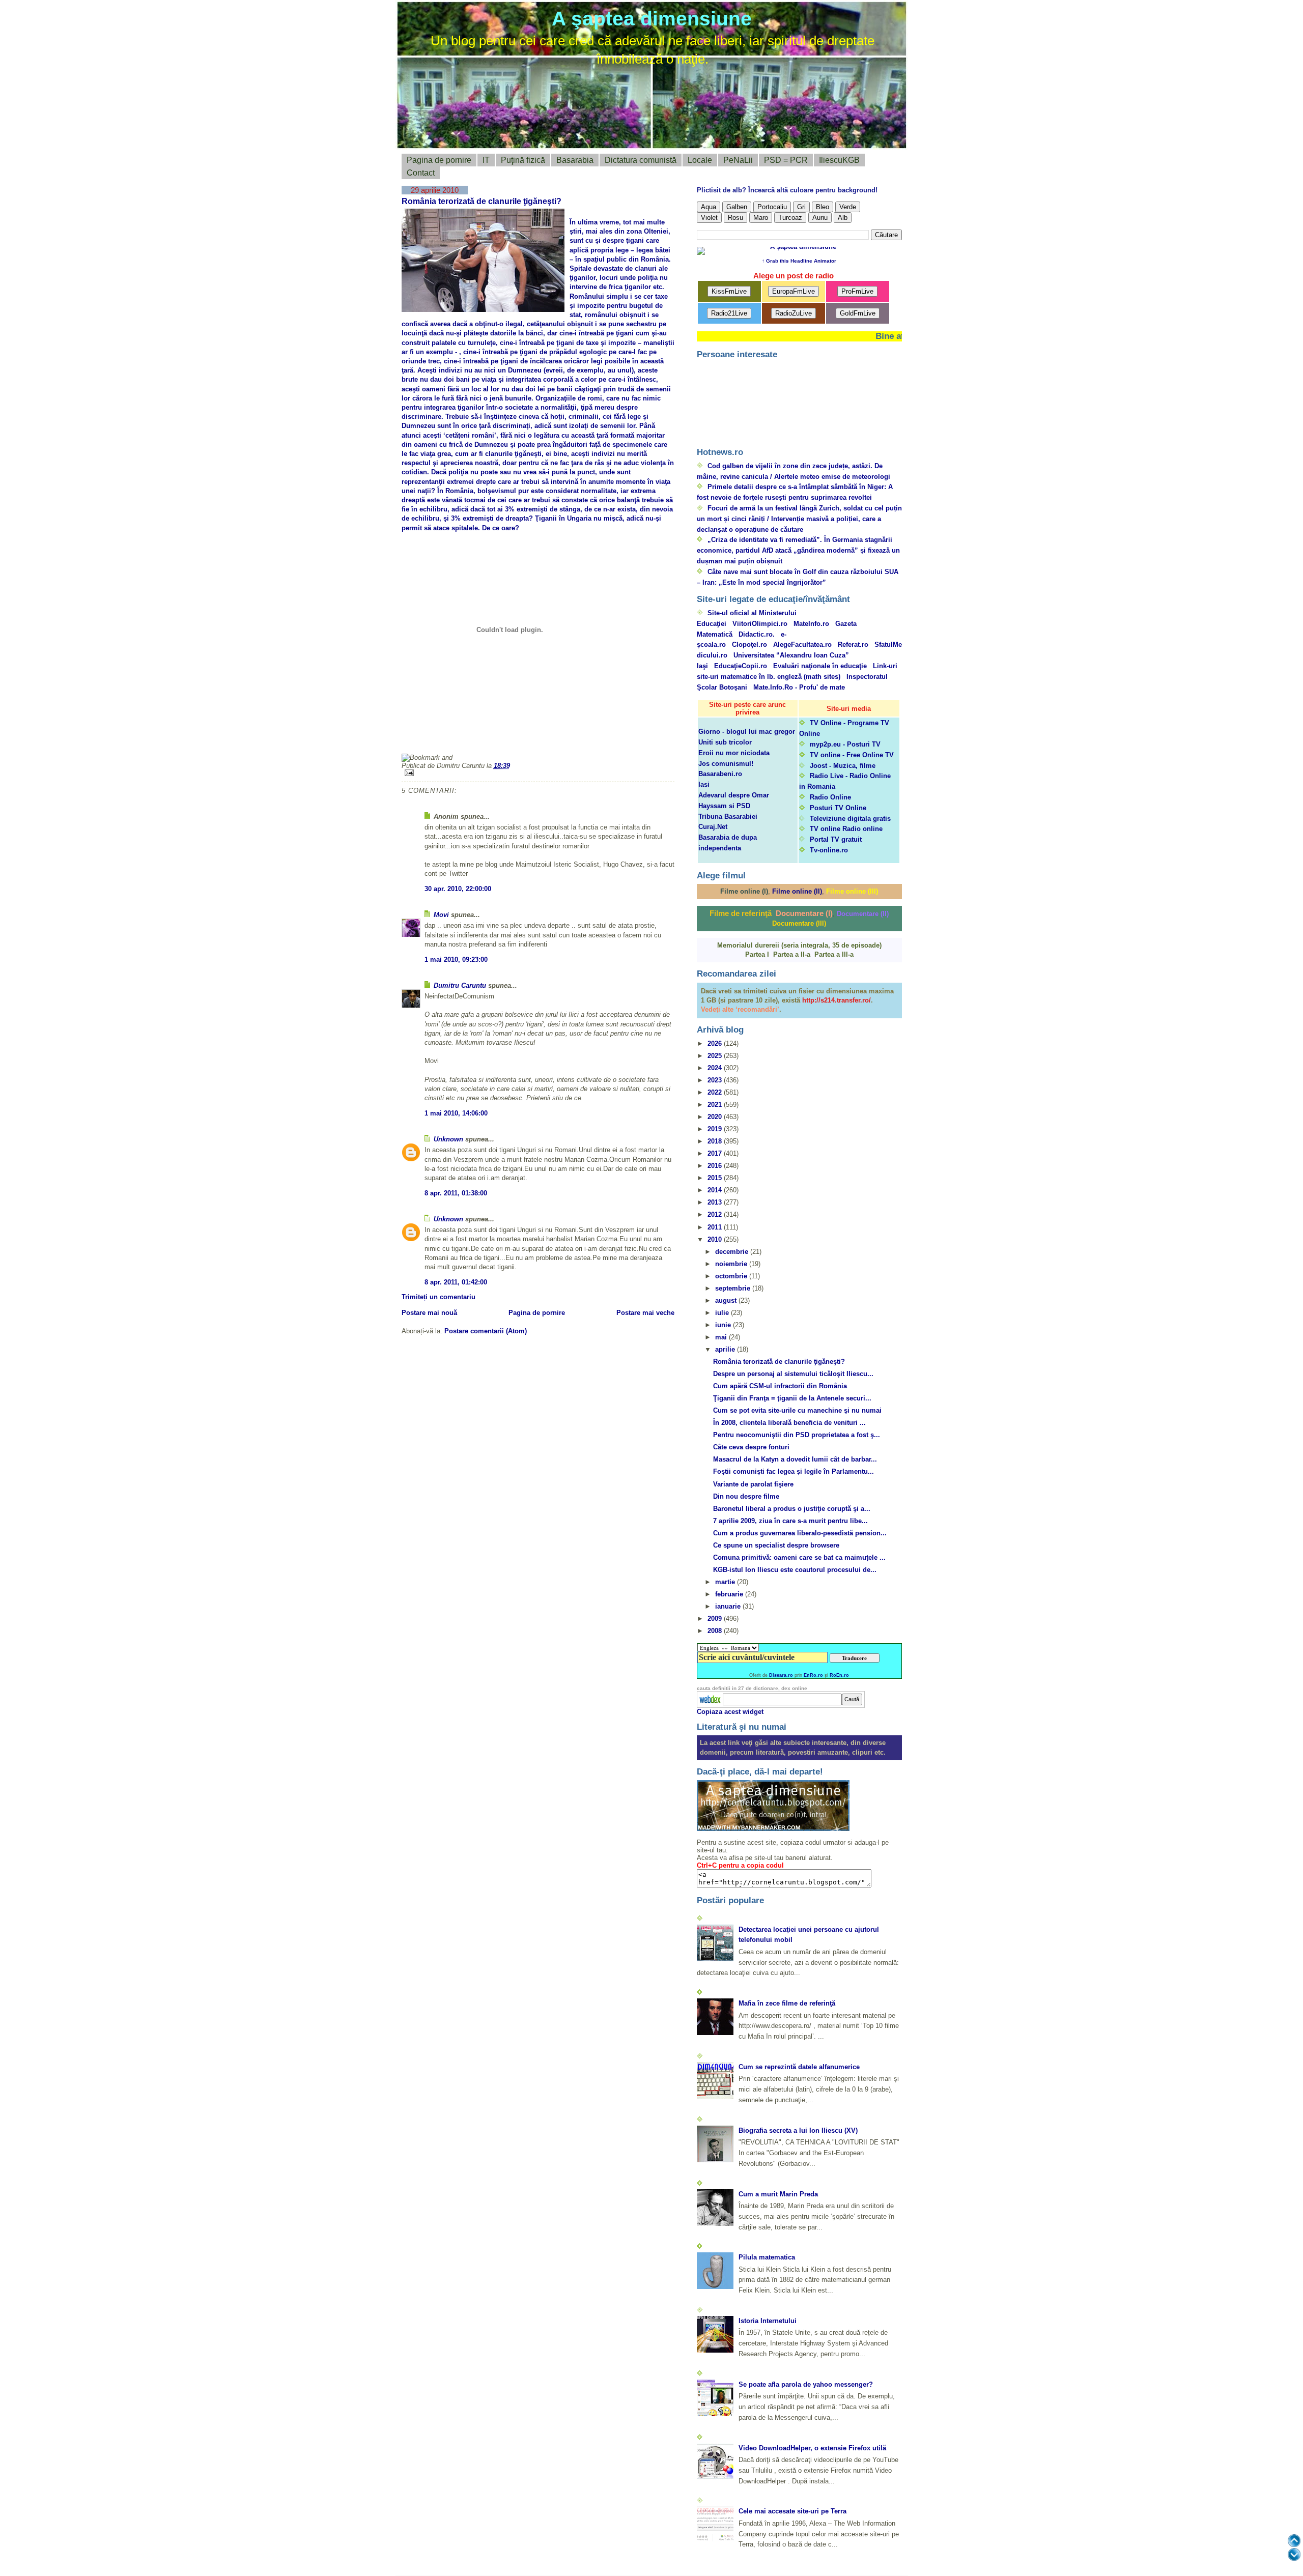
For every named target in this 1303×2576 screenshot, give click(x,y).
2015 (716, 1178)
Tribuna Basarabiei (728, 817)
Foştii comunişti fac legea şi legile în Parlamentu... (794, 1471)
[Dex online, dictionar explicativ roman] (711, 1699)
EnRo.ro (813, 1675)
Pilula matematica (767, 2257)
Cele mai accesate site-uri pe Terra (792, 2511)
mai (722, 1337)
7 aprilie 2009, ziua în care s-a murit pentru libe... (790, 1521)
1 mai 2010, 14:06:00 (456, 1113)
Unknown (448, 1139)
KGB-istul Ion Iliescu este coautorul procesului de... (795, 1570)
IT (486, 160)
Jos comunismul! (726, 764)
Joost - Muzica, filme (843, 766)
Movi (441, 915)
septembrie (734, 1288)
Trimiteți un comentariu (438, 1297)
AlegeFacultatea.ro (802, 645)
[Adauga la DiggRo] (419, 740)
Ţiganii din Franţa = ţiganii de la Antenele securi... (792, 1398)
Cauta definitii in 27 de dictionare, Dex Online (752, 1688)
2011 (716, 1227)
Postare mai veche (645, 1313)
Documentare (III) (799, 923)
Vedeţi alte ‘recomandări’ (740, 1009)
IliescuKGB (839, 160)
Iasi (704, 784)
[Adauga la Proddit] (565, 740)
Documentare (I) (804, 913)
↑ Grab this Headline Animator (799, 261)
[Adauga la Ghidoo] (639, 740)
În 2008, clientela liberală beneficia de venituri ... (789, 1423)
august (727, 1300)
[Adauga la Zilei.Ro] (614, 740)
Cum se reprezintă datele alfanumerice (799, 2067)
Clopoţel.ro (749, 645)
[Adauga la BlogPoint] (492, 740)
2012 (716, 1214)
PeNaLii (738, 160)
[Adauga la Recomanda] (443, 740)
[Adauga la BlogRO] (468, 740)
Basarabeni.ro (720, 774)
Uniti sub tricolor (725, 742)
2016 (716, 1166)
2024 (716, 1068)
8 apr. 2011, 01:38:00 (456, 1193)
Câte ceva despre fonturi (751, 1447)
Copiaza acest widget (730, 1712)
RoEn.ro (839, 1675)
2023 (716, 1080)
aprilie (726, 1349)
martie (726, 1582)
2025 (716, 1056)
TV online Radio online (846, 829)
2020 (716, 1117)
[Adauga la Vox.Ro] (590, 740)
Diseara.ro (781, 1675)
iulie (723, 1313)
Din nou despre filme (746, 1496)
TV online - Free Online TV (852, 755)
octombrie (732, 1276)
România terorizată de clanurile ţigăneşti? (481, 201)
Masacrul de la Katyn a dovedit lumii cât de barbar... (795, 1459)
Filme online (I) (744, 891)
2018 (716, 1141)
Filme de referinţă (741, 913)
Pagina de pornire (439, 160)
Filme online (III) (852, 891)
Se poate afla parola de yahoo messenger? (806, 2384)
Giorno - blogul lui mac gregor (747, 732)
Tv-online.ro (829, 850)
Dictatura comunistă (641, 160)
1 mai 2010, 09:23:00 (456, 960)
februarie (730, 1594)
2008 (716, 1631)
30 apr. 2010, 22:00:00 (458, 889)
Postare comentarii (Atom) (486, 1331)
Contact (421, 173)
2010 (716, 1239)
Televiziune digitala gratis (850, 819)
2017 (716, 1153)
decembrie (733, 1252)
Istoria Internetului (768, 2321)
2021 (716, 1105)
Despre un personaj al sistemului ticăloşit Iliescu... (793, 1374)
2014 (716, 1190)
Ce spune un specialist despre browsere (776, 1545)
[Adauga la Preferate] (541, 740)
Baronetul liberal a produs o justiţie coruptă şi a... (792, 1509)
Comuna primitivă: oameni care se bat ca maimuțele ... (799, 1557)
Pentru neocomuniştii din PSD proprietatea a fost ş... (797, 1435)
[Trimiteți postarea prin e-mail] (538, 773)
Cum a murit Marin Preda (778, 2194)
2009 (716, 1619)
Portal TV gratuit (836, 839)
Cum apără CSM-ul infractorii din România (780, 1386)
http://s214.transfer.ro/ (837, 1000)
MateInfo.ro (811, 624)
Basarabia (575, 160)
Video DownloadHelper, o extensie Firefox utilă (812, 2448)
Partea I (757, 954)
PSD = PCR (786, 160)
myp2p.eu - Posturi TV (845, 744)
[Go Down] (1294, 2554)
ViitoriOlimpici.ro (760, 624)
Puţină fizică (523, 160)
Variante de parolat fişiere (753, 1484)
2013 (716, 1202)
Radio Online (830, 797)
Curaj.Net (713, 827)
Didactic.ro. (757, 634)
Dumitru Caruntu (460, 985)
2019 (716, 1129)
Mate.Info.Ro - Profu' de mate (799, 687)
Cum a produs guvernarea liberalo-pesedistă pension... (800, 1533)
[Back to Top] (1294, 2541)
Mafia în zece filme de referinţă (787, 2003)
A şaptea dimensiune (652, 19)
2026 (716, 1043)
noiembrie (732, 1264)
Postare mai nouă (429, 1313)
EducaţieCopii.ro (741, 666)
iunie (724, 1325)
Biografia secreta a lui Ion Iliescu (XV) (798, 2130)
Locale (700, 160)
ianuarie (729, 1606)
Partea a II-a (792, 954)
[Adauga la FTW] (517, 740)
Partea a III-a (834, 954)
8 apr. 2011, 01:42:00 (456, 1282)
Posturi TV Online (838, 808)
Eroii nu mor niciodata (734, 753)
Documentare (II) (863, 914)
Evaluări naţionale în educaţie (820, 666)
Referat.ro (853, 645)
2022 (716, 1092)
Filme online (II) (797, 891)
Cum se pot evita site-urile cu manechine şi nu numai (797, 1410)
